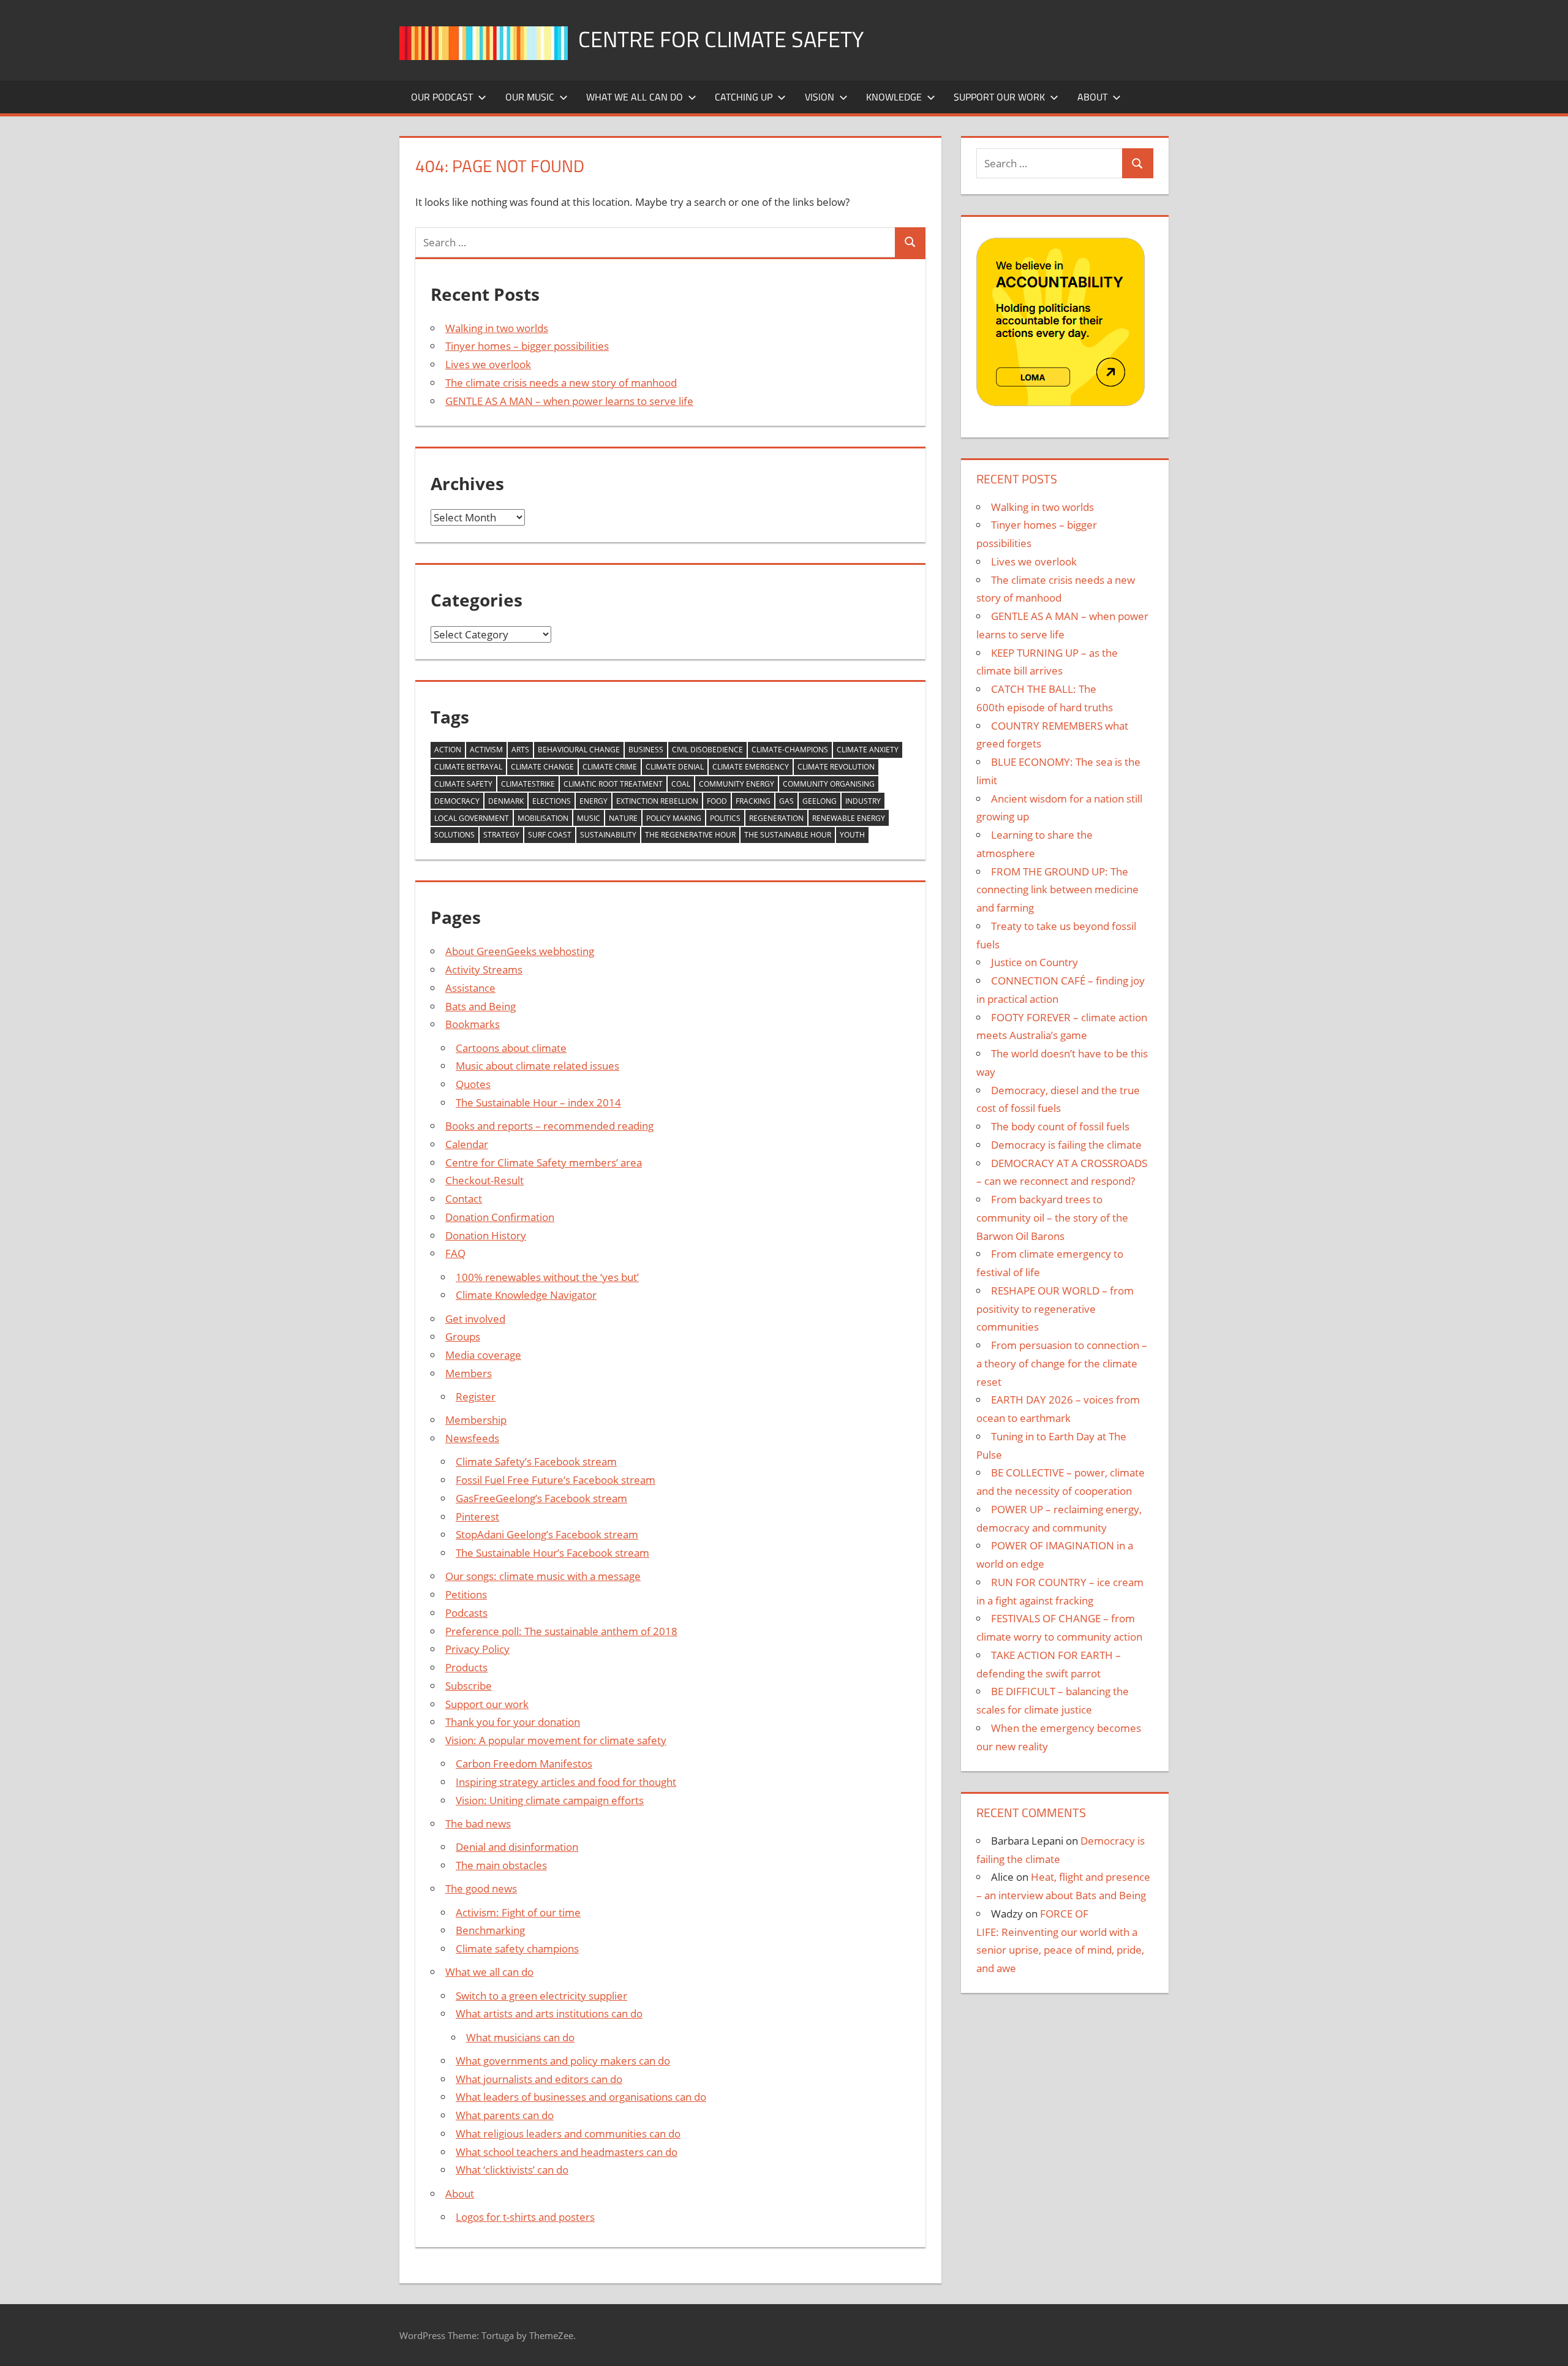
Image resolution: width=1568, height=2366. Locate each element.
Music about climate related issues (537, 1066)
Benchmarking (490, 1930)
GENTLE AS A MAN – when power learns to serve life (569, 401)
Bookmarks (473, 1024)
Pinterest (477, 1517)
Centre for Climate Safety (721, 39)
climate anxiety (868, 750)
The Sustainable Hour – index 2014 (538, 1102)
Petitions (466, 1594)
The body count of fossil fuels (1060, 1126)
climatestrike (528, 784)
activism (486, 750)
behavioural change (579, 750)
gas (786, 801)
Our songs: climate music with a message (543, 1576)
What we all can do (635, 97)
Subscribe (469, 1686)
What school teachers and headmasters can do (567, 2152)
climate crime (610, 767)
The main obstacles (501, 1865)
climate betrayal (468, 767)
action (448, 750)
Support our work (999, 97)
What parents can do (505, 2115)
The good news (481, 1888)
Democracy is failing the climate (1066, 1145)
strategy (501, 835)
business (646, 750)
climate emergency (751, 767)
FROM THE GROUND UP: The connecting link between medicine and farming (1057, 890)
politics (725, 818)
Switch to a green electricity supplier (541, 1996)
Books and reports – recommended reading (549, 1126)
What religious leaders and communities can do (568, 2134)
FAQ (455, 1253)
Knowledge (894, 97)
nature (623, 818)
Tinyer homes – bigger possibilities (527, 346)
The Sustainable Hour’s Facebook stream (552, 1553)
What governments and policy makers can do (563, 2061)
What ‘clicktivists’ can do (512, 2170)
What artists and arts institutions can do (549, 2013)
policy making (674, 818)
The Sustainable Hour (788, 835)
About (1092, 97)
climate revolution (836, 767)
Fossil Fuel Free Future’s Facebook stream (556, 1480)
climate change (542, 767)
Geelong (820, 801)
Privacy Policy (477, 1649)
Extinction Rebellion (657, 801)
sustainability (608, 835)
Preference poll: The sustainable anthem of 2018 (561, 1631)
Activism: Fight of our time (518, 1912)
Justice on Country (1035, 962)
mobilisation (543, 818)
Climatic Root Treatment (613, 784)
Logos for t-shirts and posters (525, 2217)
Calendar (467, 1144)
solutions (454, 835)
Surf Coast (550, 835)
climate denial (675, 767)
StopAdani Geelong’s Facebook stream (547, 1534)
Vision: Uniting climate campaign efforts (550, 1800)
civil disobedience (707, 750)
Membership (476, 1420)
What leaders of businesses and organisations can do (581, 2097)
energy (594, 801)
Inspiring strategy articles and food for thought (566, 1782)
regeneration (776, 818)
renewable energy (849, 818)
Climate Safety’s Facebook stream (536, 1461)
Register (476, 1397)
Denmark (506, 801)
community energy (737, 784)
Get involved (475, 1319)
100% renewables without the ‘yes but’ (547, 1277)
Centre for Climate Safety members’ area (544, 1162)
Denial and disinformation (517, 1847)
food (717, 801)
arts (520, 750)
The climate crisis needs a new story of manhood (561, 383)
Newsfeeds (472, 1438)
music (589, 818)
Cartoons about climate (511, 1048)
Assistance (470, 988)
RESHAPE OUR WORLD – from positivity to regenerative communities (1055, 1309)
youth (852, 835)
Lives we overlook (488, 364)
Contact (464, 1199)
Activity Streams (484, 969)
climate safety (463, 784)
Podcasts (466, 1613)
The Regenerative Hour (690, 835)
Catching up (744, 97)
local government (472, 818)
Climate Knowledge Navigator (526, 1295)
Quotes (473, 1084)
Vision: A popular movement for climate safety (556, 1740)
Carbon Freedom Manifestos (524, 1763)
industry (863, 801)
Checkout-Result (484, 1180)
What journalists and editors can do (539, 2079)
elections (552, 801)
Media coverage (483, 1355)
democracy (457, 801)
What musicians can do (520, 2037)
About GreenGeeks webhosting (520, 951)
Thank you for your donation (513, 1722)
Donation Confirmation (500, 1217)
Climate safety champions (517, 1948)
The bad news (478, 1824)
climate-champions (790, 750)
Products (466, 1667)
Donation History (486, 1235)
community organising (829, 784)
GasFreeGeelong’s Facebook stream (541, 1498)
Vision (820, 97)
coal (681, 784)
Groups (463, 1336)
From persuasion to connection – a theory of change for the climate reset (1062, 1363)
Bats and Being (481, 1006)
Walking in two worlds (497, 328)
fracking (753, 801)
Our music (530, 97)
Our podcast (442, 97)
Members (469, 1373)
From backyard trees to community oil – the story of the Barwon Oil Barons (1052, 1218)
